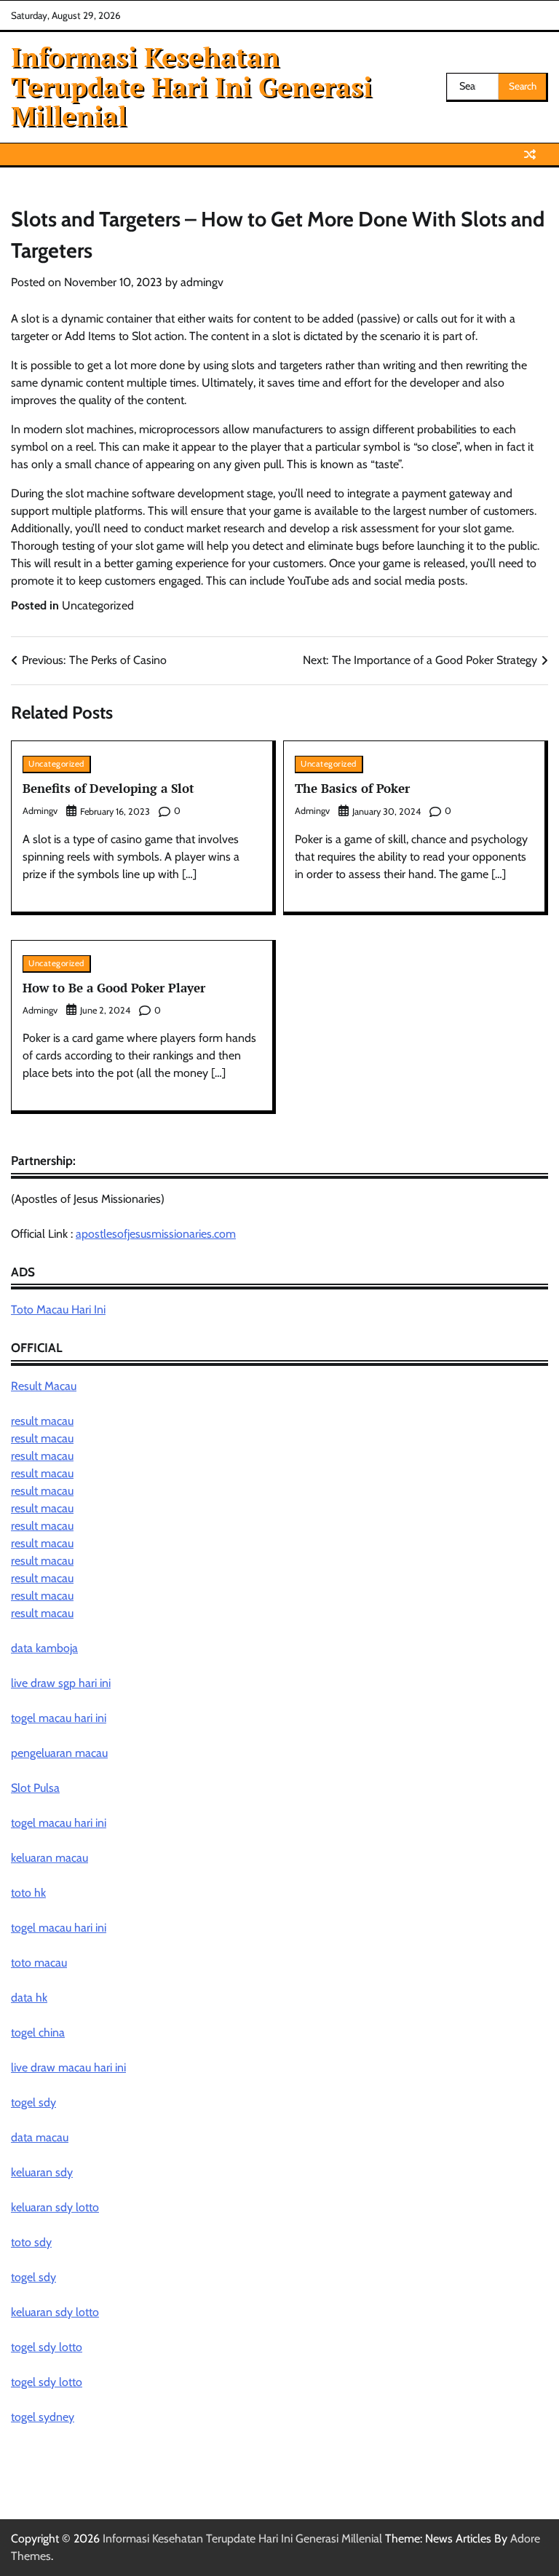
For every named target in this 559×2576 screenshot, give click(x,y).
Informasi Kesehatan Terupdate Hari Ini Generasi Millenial (191, 87)
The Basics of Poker (352, 788)
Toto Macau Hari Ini (58, 1309)
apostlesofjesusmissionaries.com (156, 1234)
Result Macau (44, 1386)
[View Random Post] (530, 154)
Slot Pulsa (35, 1788)
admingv (202, 282)
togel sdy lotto (47, 2347)
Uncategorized (98, 605)
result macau (42, 1421)
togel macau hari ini (59, 1823)
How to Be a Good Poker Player (114, 988)
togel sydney (43, 2417)
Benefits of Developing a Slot (108, 788)
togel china (38, 2032)
